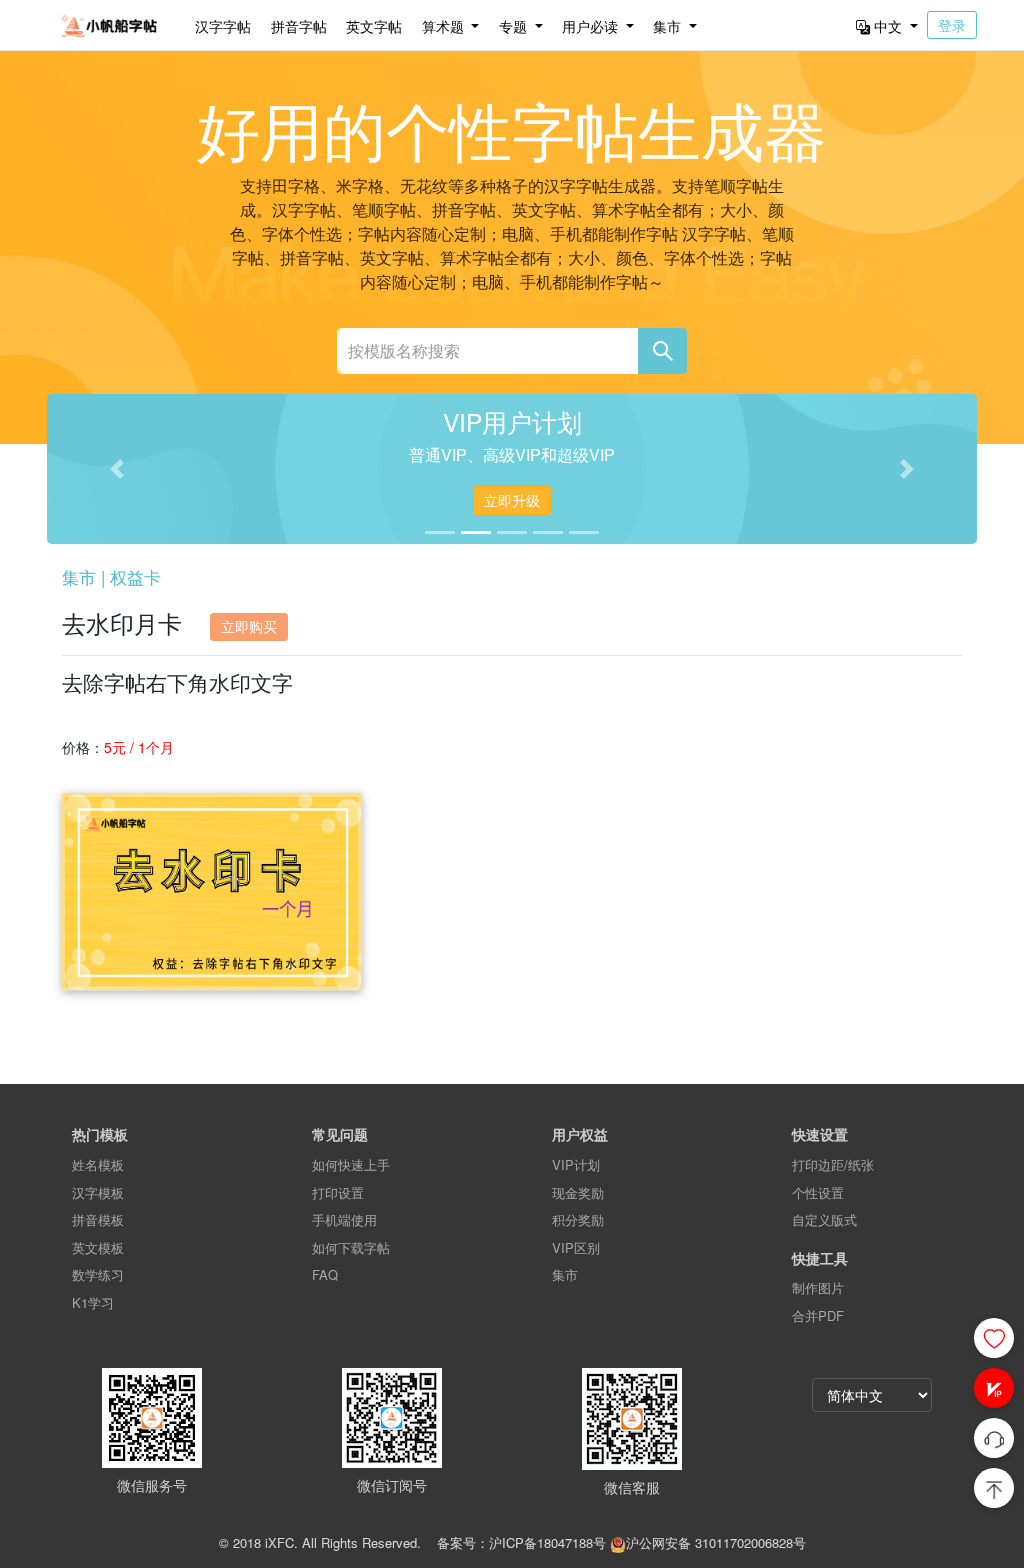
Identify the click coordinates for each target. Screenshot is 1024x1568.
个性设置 (818, 1192)
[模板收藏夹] (994, 1338)
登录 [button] (952, 25)
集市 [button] (669, 26)
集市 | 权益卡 (111, 576)
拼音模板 (98, 1219)
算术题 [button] (445, 26)
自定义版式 (824, 1219)
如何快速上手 (351, 1164)
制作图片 (818, 1287)
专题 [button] (515, 26)
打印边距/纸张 (833, 1164)
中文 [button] (888, 26)
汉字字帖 (223, 26)
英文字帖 (374, 26)
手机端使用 (344, 1219)
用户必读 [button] (592, 26)
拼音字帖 (299, 26)
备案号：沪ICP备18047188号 (521, 1542)
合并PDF (818, 1315)
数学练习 (98, 1274)
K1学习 (93, 1302)
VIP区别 (576, 1247)
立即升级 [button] (512, 500)
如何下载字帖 (351, 1247)
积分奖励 (578, 1219)
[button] (994, 1388)
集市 (565, 1274)
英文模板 (98, 1247)
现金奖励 (578, 1192)
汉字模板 (98, 1192)
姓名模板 (98, 1164)
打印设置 (338, 1192)
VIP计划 (576, 1164)
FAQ (325, 1274)
